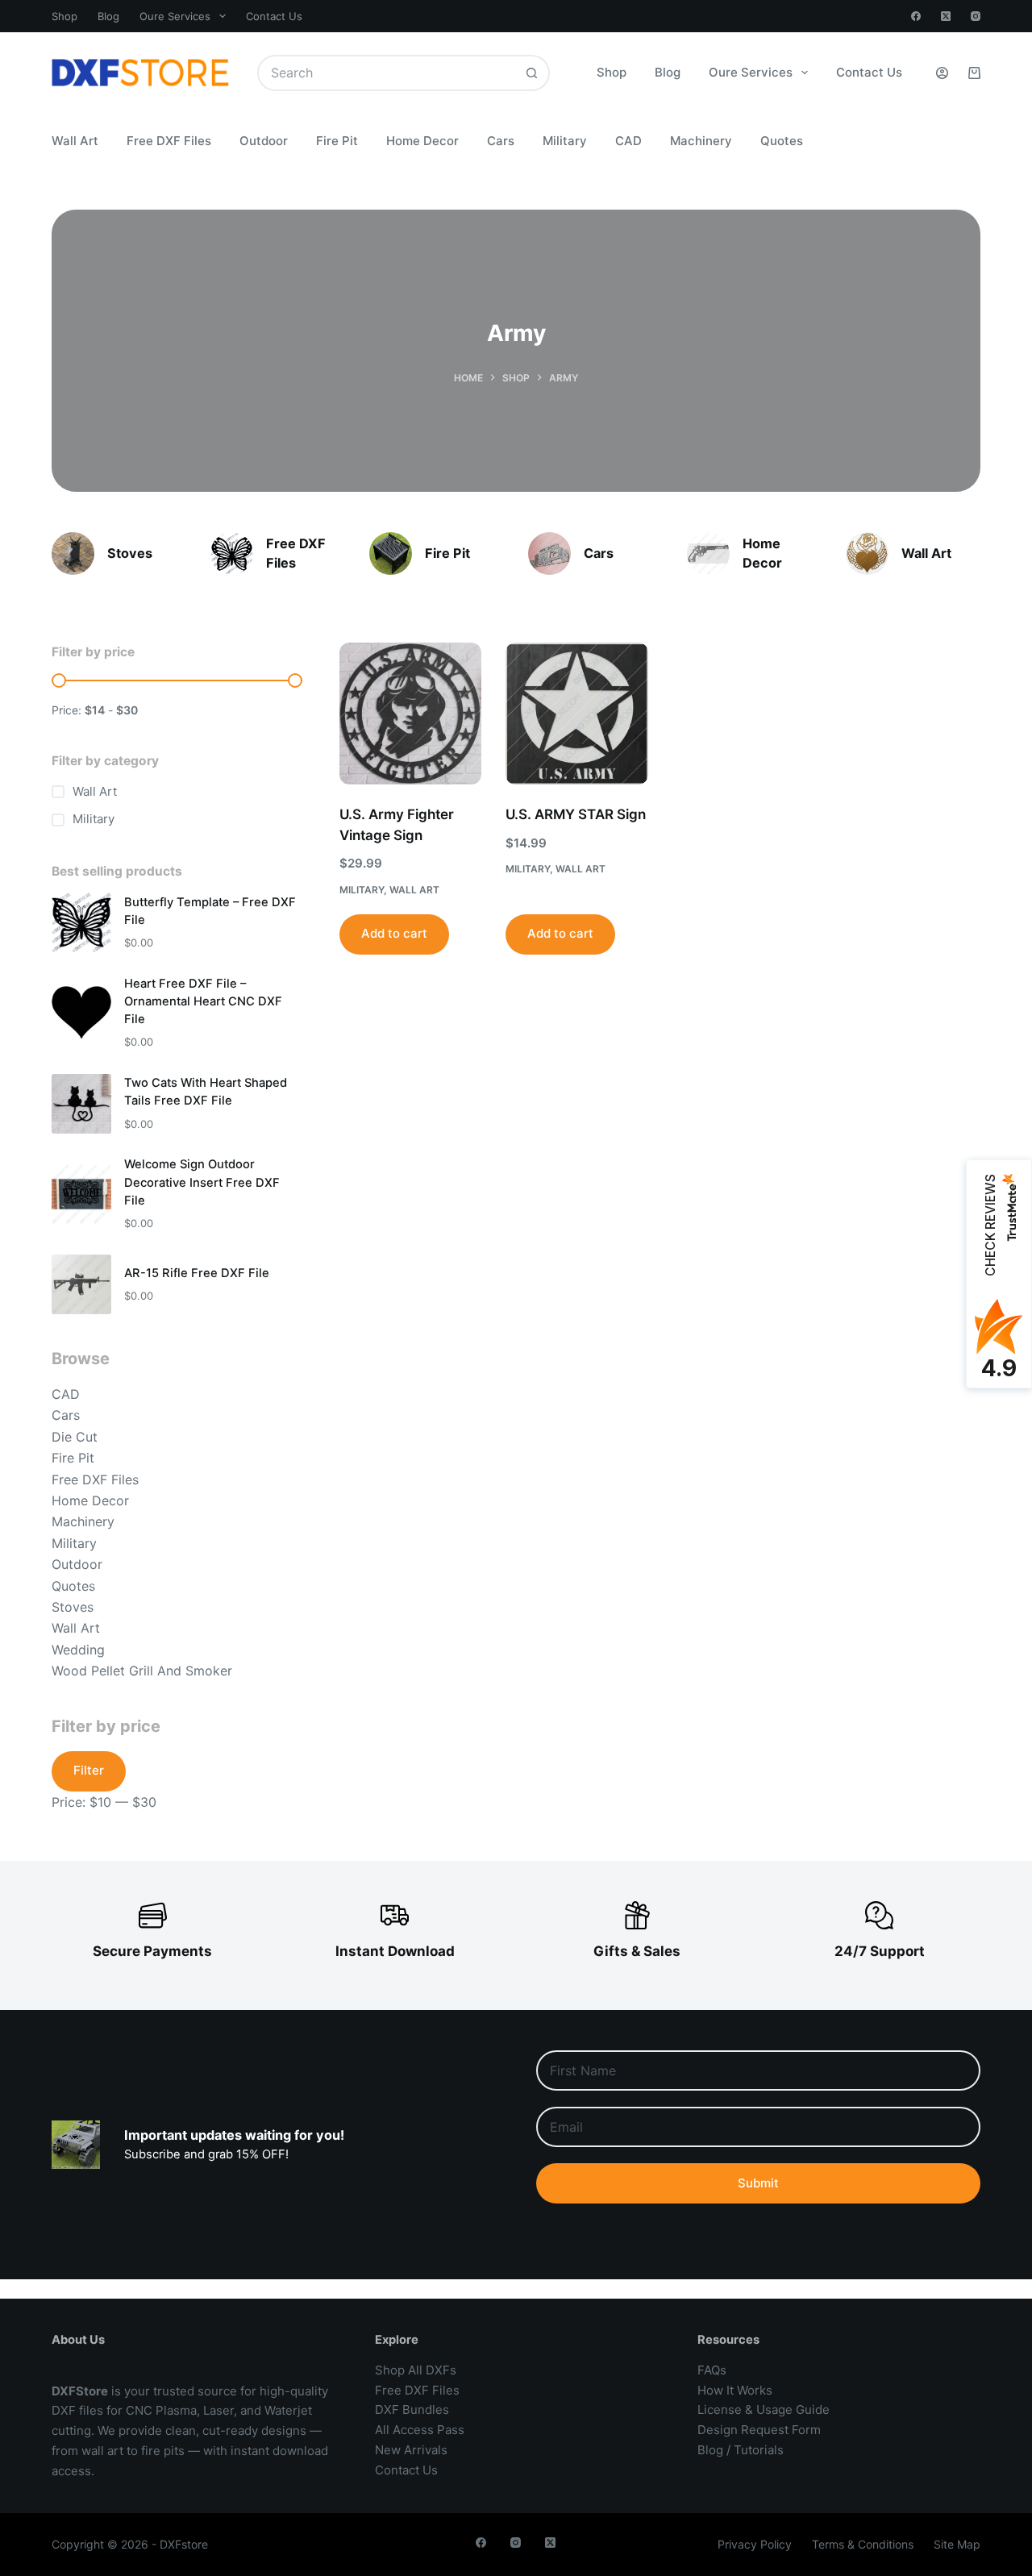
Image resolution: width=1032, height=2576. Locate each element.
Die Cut (75, 1437)
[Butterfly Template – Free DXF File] (81, 922)
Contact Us (274, 16)
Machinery (701, 141)
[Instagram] (976, 16)
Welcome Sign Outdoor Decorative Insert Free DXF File (202, 1182)
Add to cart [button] (394, 933)
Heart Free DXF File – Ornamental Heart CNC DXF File (203, 1001)
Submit (758, 2183)
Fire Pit (337, 141)
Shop (64, 16)
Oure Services (175, 16)
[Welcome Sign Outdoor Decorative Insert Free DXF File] (81, 1194)
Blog (108, 16)
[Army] (73, 553)
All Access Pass (420, 2430)
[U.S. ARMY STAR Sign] (576, 714)
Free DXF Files (169, 141)
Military (565, 141)
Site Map (957, 2544)
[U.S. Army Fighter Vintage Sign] (410, 714)
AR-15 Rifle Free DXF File (197, 1273)
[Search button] (532, 73)
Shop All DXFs (416, 2370)
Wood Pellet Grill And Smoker (142, 1671)
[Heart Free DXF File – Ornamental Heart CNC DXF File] (81, 1013)
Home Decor (422, 141)
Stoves (130, 553)
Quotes (782, 141)
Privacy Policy (755, 2544)
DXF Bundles (412, 2410)
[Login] (942, 73)
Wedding (78, 1650)
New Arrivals (411, 2450)
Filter (89, 1770)
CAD (628, 141)
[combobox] (387, 73)
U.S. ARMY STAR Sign (576, 814)
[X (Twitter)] (946, 16)
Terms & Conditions (863, 2544)
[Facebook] (916, 16)
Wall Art (75, 141)
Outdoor (264, 141)
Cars (501, 141)
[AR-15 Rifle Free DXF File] (81, 1284)
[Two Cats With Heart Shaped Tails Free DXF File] (81, 1104)
